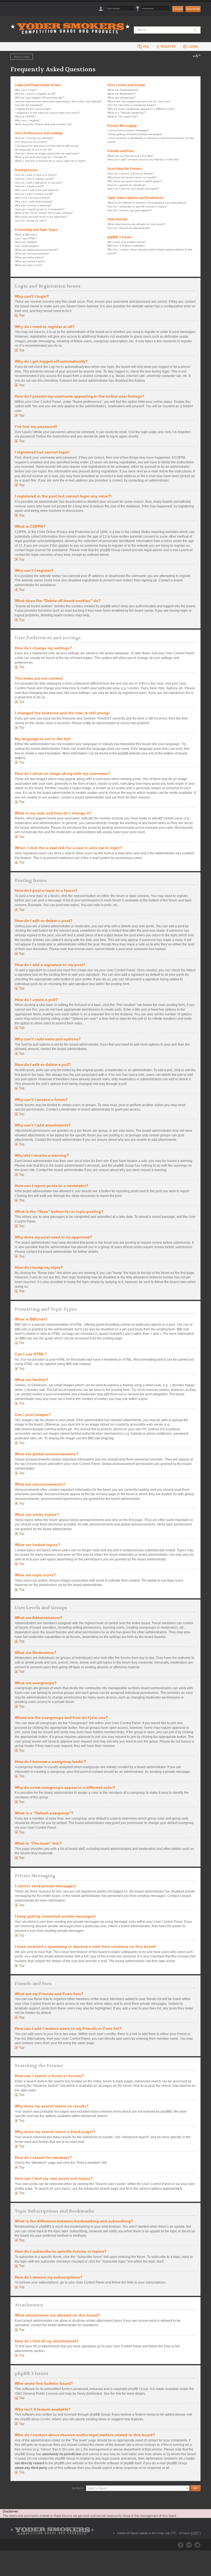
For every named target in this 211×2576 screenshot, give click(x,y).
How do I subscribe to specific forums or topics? (138, 207)
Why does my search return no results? (132, 177)
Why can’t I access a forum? (33, 198)
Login (193, 47)
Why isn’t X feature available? (126, 246)
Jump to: (78, 2488)
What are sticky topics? (29, 257)
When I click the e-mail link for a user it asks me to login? (51, 161)
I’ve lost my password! (29, 105)
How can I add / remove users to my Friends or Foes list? (143, 159)
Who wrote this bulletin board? (127, 242)
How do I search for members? (127, 185)
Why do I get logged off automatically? (39, 98)
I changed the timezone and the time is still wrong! (47, 146)
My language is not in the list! (33, 150)
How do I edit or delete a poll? (34, 194)
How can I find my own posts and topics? (133, 189)
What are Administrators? (123, 90)
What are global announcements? (36, 250)
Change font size (197, 56)
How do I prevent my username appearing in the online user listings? (58, 101)
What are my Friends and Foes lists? (131, 156)
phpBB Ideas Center (35, 2419)
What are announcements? (32, 254)
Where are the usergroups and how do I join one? (139, 101)
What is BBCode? (26, 235)
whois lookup (145, 2445)
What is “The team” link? (123, 117)
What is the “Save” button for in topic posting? (44, 213)
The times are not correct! (31, 142)
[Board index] (72, 25)
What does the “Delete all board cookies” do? (44, 124)
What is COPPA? (26, 117)
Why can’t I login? (26, 90)
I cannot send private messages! (128, 130)
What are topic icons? (29, 265)
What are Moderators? (122, 94)
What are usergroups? (122, 98)
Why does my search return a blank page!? (135, 181)
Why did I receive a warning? (33, 205)
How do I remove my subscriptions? (130, 210)
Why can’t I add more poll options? (37, 190)
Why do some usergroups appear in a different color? (141, 109)
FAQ (145, 47)
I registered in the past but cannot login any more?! (47, 113)
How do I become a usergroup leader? (132, 105)
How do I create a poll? (30, 186)
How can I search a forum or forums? (131, 173)
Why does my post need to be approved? (41, 217)
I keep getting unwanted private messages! (135, 134)
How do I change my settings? (34, 138)
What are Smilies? (26, 242)
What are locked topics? (30, 261)
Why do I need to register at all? (35, 94)
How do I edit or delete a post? (34, 179)
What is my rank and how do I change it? (41, 157)
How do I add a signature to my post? (39, 183)
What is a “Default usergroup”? (127, 113)
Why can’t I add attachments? (34, 202)
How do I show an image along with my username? (47, 153)
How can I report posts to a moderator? (40, 209)
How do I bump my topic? (31, 221)
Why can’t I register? (28, 120)
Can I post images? (27, 246)
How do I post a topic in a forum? (36, 175)
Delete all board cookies (133, 2533)
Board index (22, 57)
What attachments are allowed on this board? (136, 224)
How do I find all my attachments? (129, 228)
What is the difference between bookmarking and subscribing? (147, 203)
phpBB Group (138, 2389)
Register (193, 9)
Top (22, 315)
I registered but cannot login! (33, 109)
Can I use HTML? (26, 238)
